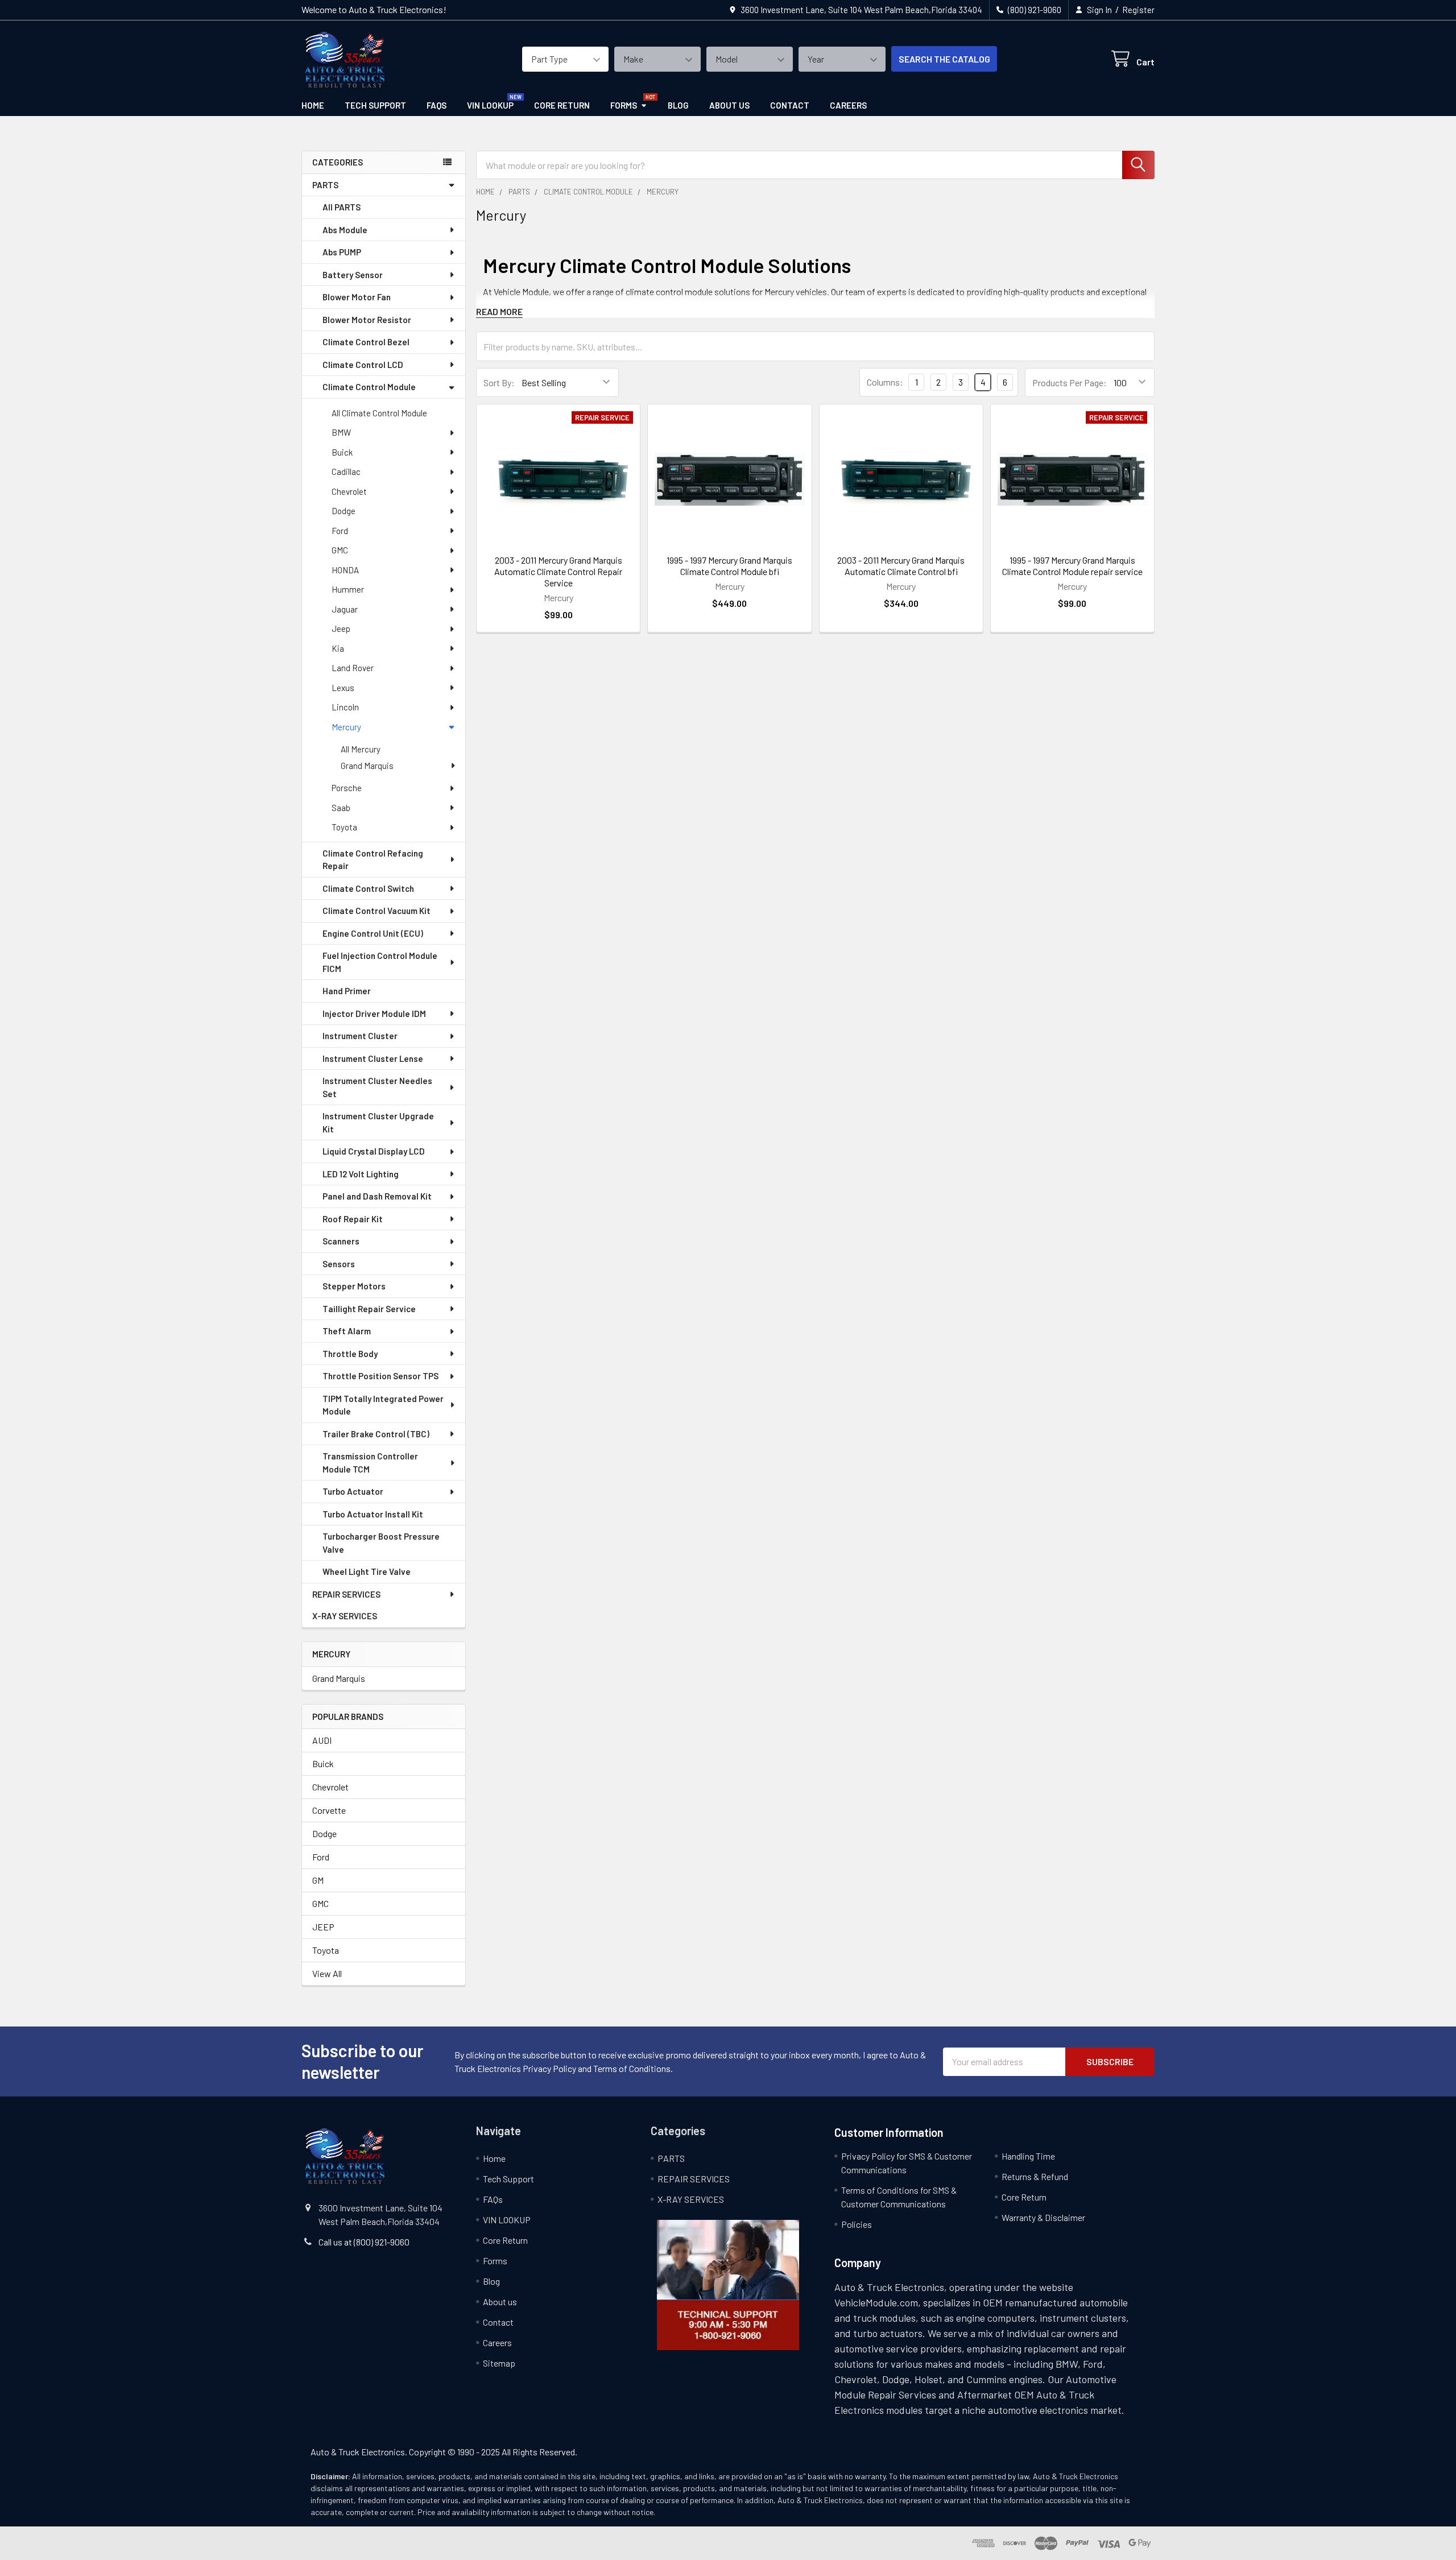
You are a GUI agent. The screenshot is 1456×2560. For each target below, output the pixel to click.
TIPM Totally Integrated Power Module (383, 1405)
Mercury (346, 727)
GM (318, 1880)
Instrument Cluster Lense (373, 1058)
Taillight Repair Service (369, 1309)
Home (313, 105)
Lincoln (345, 707)
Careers (848, 105)
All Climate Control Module (379, 413)
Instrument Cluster (360, 1036)
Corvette (329, 1810)
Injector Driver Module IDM (374, 1014)
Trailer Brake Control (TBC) (376, 1434)
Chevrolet (349, 491)
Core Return (562, 105)
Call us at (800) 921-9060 (364, 2242)
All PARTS (342, 207)
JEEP (323, 1927)
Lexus (343, 688)
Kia (338, 648)
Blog (678, 105)
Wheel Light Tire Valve (367, 1571)
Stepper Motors (354, 1286)
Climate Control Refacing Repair (373, 860)
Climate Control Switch (368, 888)
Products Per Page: (1070, 382)
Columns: (885, 382)
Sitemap (499, 2363)
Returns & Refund (1035, 2176)
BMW (341, 432)
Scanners (341, 1241)
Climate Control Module (369, 387)
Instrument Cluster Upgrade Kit (378, 1122)
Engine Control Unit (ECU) (373, 933)
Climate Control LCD (363, 365)
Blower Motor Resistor (367, 320)
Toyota (344, 827)
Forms (624, 105)
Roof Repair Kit (353, 1219)
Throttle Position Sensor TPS (380, 1376)
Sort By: (499, 382)
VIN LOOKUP (490, 105)
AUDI (322, 1740)
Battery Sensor (353, 275)
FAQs (437, 105)
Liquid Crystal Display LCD (374, 1151)
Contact (790, 105)
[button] (728, 2285)
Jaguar (345, 609)
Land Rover (353, 668)
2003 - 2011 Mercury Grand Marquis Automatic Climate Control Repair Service (558, 571)
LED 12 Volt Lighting (361, 1174)
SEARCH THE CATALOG (944, 59)
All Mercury (361, 749)
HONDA (345, 570)
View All (327, 1973)
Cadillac (346, 472)
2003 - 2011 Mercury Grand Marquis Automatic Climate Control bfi (901, 566)
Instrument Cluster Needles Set (377, 1087)
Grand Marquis (367, 766)
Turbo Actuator (353, 1491)
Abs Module (345, 230)
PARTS (325, 185)
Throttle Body (350, 1354)
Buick (342, 452)
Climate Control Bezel (366, 342)
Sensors (339, 1264)
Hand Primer (347, 991)
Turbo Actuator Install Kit (373, 1514)
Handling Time (1028, 2156)
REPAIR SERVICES (346, 1594)
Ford (340, 531)
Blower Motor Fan (357, 297)
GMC (340, 550)
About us (729, 105)
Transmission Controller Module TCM (370, 1463)
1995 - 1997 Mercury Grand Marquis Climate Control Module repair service (1072, 566)
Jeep (341, 628)
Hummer (348, 589)
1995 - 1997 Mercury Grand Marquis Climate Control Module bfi (729, 566)
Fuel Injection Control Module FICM (380, 962)
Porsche (347, 788)
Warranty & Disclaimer (1043, 2217)
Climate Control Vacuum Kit (377, 911)
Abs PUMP (342, 252)
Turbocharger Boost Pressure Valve (381, 1543)
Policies (857, 2224)
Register (1138, 10)
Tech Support (375, 105)
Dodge (344, 511)
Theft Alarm (347, 1331)
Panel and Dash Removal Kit (377, 1196)
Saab (341, 808)
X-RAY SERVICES (345, 1616)
